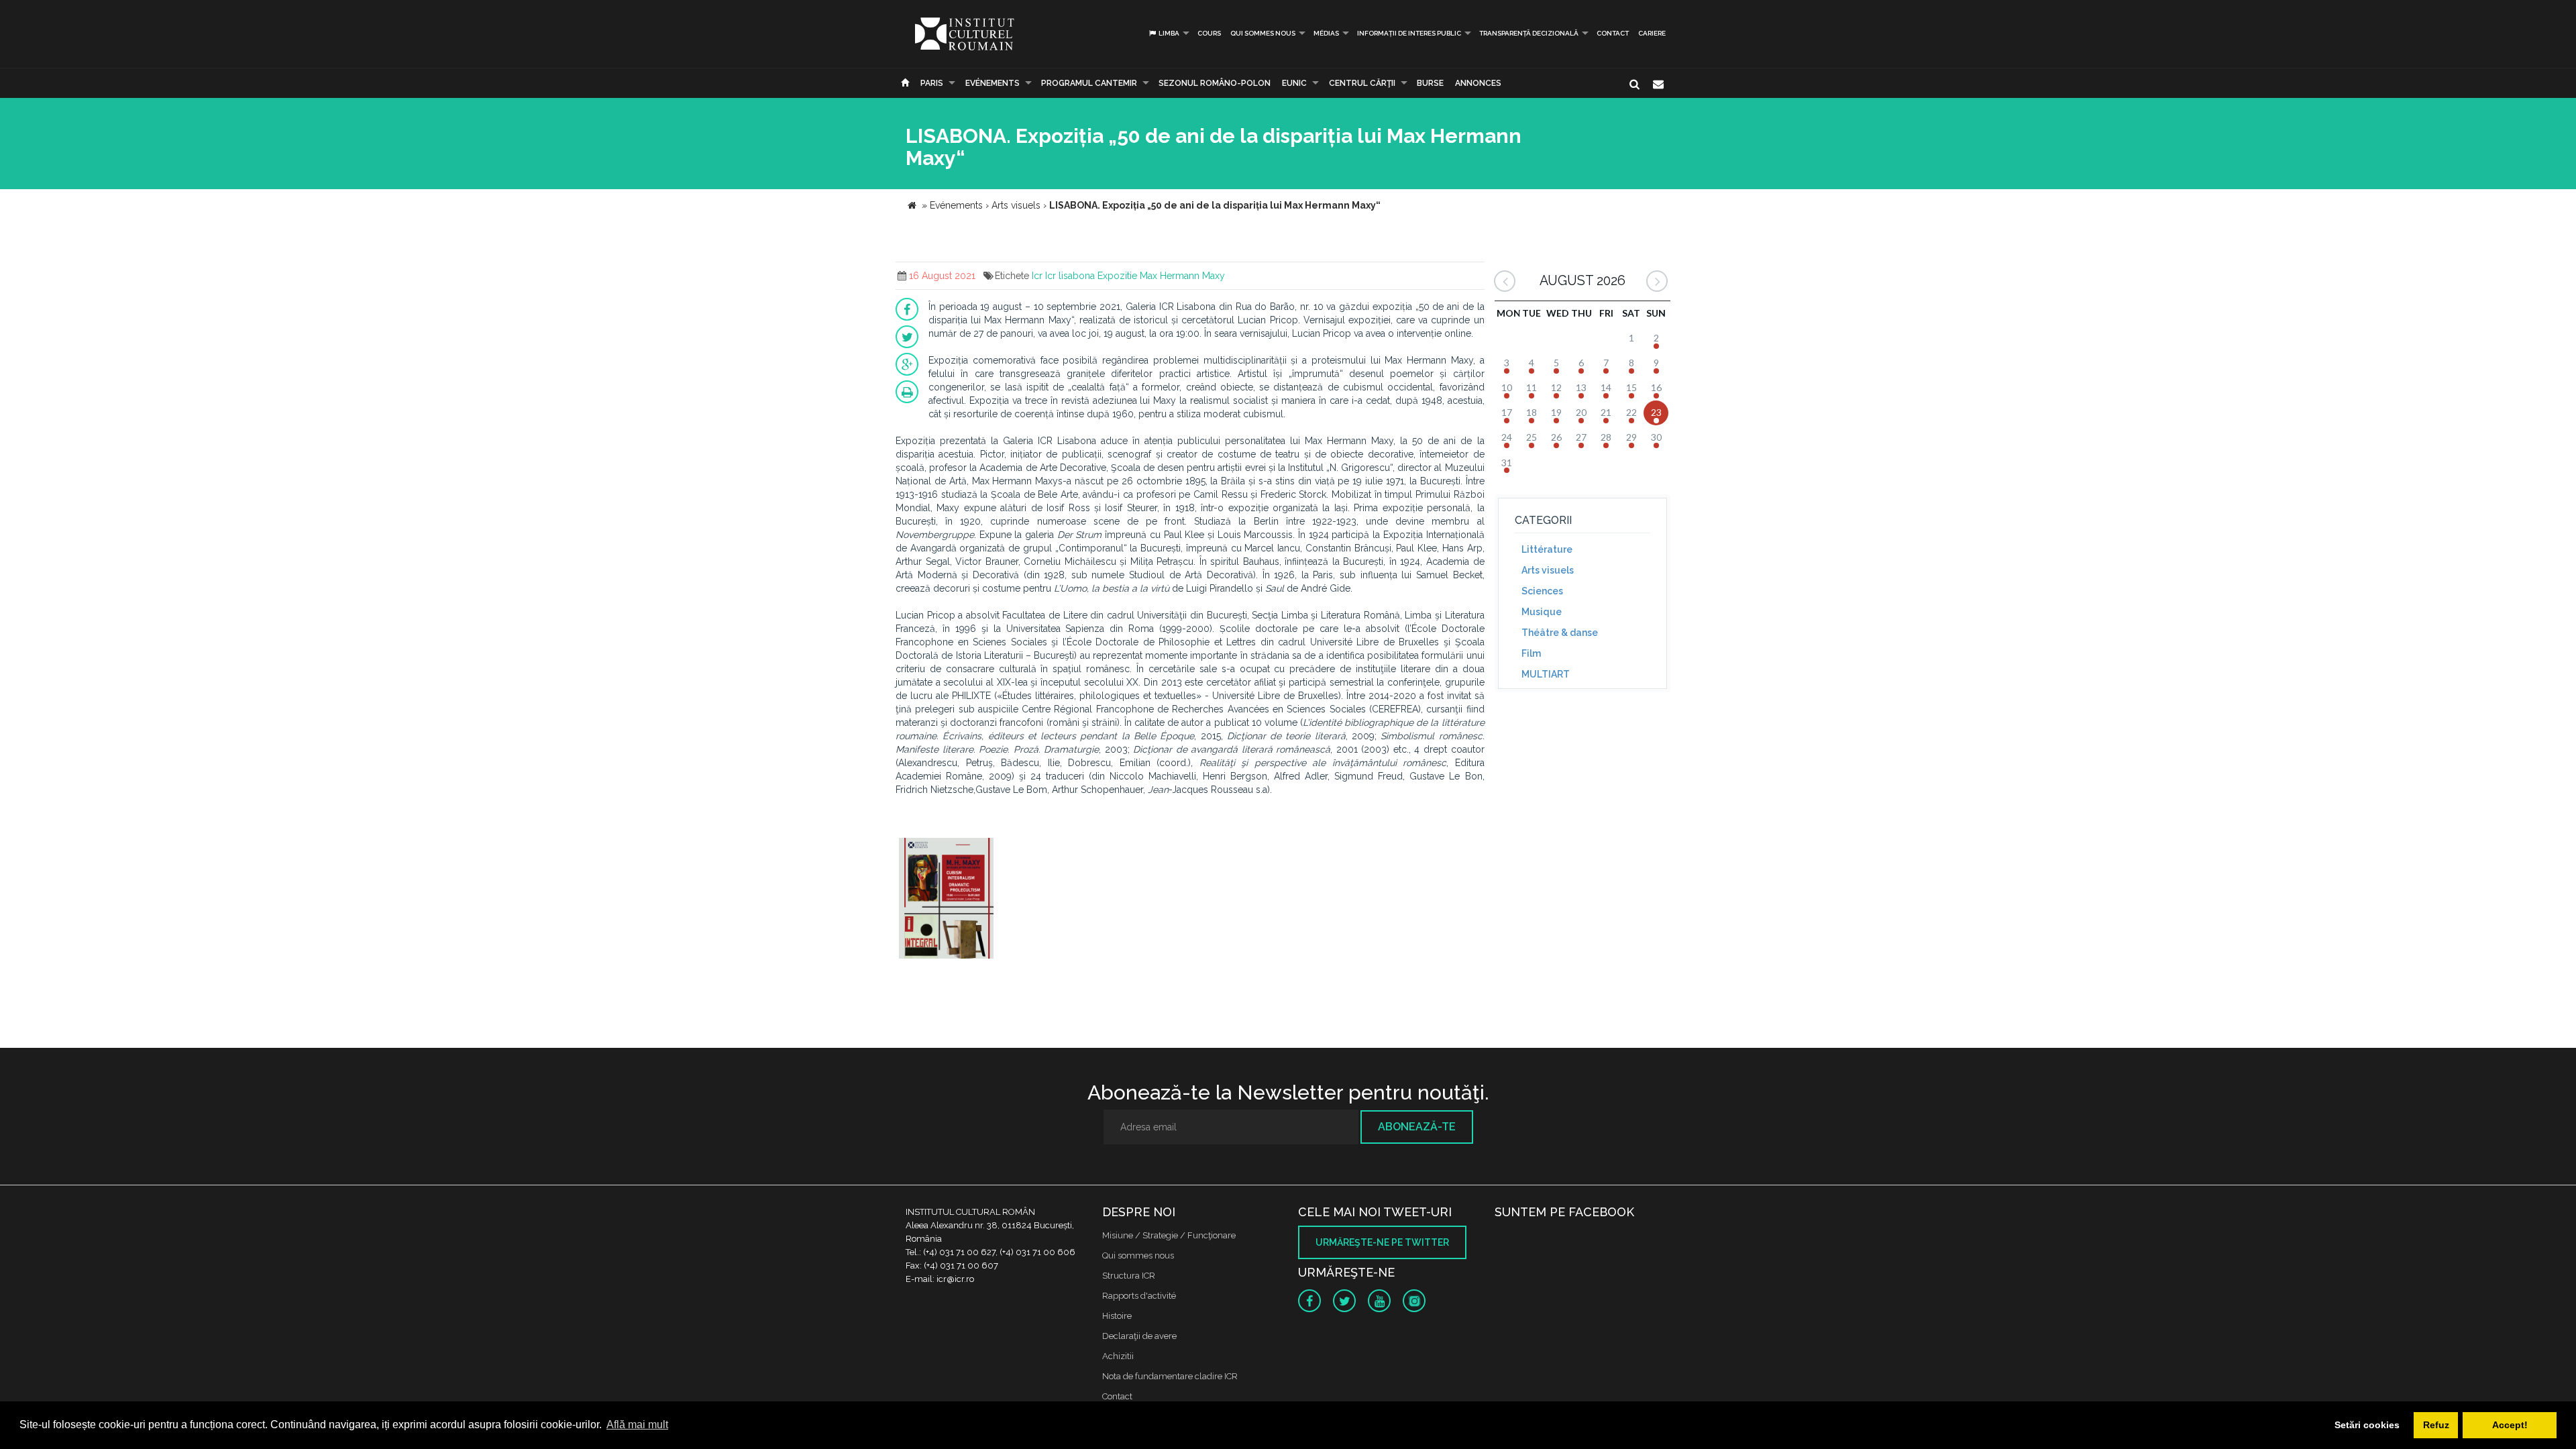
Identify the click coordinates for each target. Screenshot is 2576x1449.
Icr (1037, 276)
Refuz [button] (2436, 1425)
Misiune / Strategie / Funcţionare (1169, 1235)
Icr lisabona (1070, 276)
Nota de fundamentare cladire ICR (1170, 1376)
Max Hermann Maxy (1182, 276)
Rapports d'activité (1139, 1296)
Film (1531, 653)
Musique (1542, 612)
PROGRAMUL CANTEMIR (1089, 83)
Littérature (1547, 549)
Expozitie (1117, 276)
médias (1326, 33)
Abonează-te (1417, 1127)
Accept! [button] (2510, 1425)
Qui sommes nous (1263, 33)
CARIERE (1652, 33)
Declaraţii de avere (1139, 1336)
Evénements (992, 83)
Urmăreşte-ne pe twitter (1382, 1242)
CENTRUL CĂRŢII (1362, 83)
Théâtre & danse (1560, 633)
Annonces (1478, 83)
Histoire (1117, 1316)
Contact (1613, 33)
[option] (946, 900)
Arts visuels (1548, 570)
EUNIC (1294, 83)
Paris (932, 83)
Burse (1430, 83)
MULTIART (1546, 674)
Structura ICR (1129, 1276)
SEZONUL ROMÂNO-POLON (1215, 83)
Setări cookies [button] (2367, 1425)
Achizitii (1118, 1356)
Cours (1209, 33)
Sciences (1542, 591)
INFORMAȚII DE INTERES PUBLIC (1409, 33)
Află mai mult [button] (637, 1425)
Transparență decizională (1529, 33)
